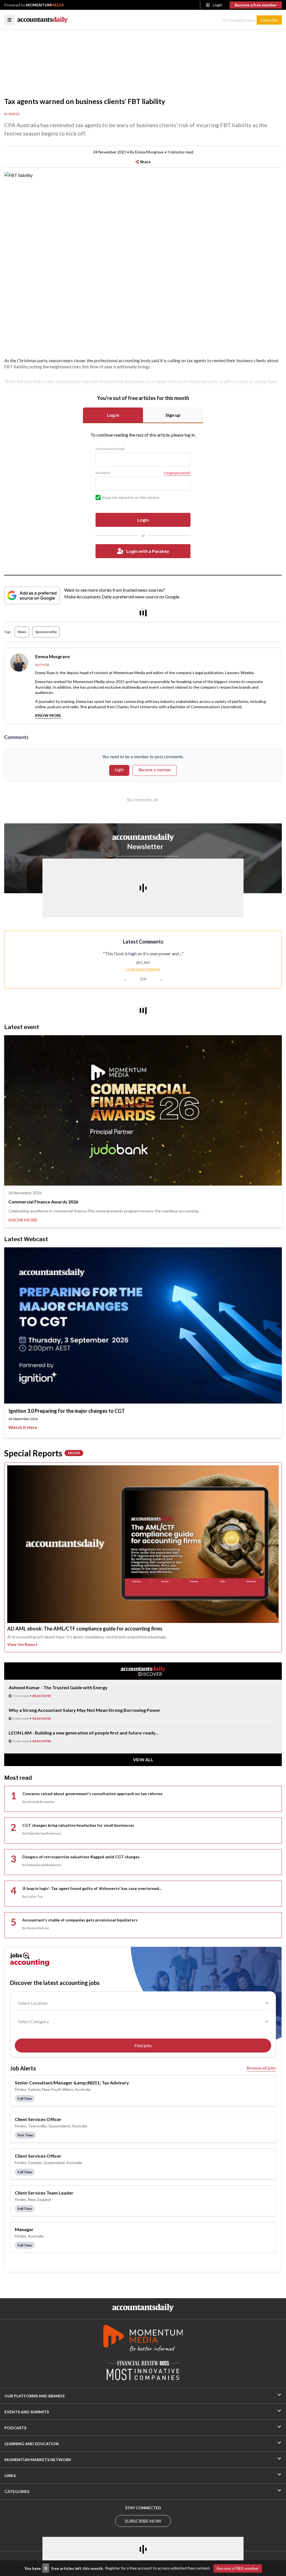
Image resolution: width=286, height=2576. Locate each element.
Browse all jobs (261, 2068)
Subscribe (269, 20)
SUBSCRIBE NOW (143, 2521)
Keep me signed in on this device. (131, 497)
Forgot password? (177, 473)
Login (218, 5)
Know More (48, 715)
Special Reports (42, 1453)
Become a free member (256, 5)
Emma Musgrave (149, 152)
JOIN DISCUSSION (143, 970)
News (22, 632)
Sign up (173, 415)
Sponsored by (46, 632)
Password (103, 473)
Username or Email (110, 449)
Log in (113, 415)
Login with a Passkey (148, 551)
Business (12, 114)
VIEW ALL (143, 1759)
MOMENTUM (45, 5)
